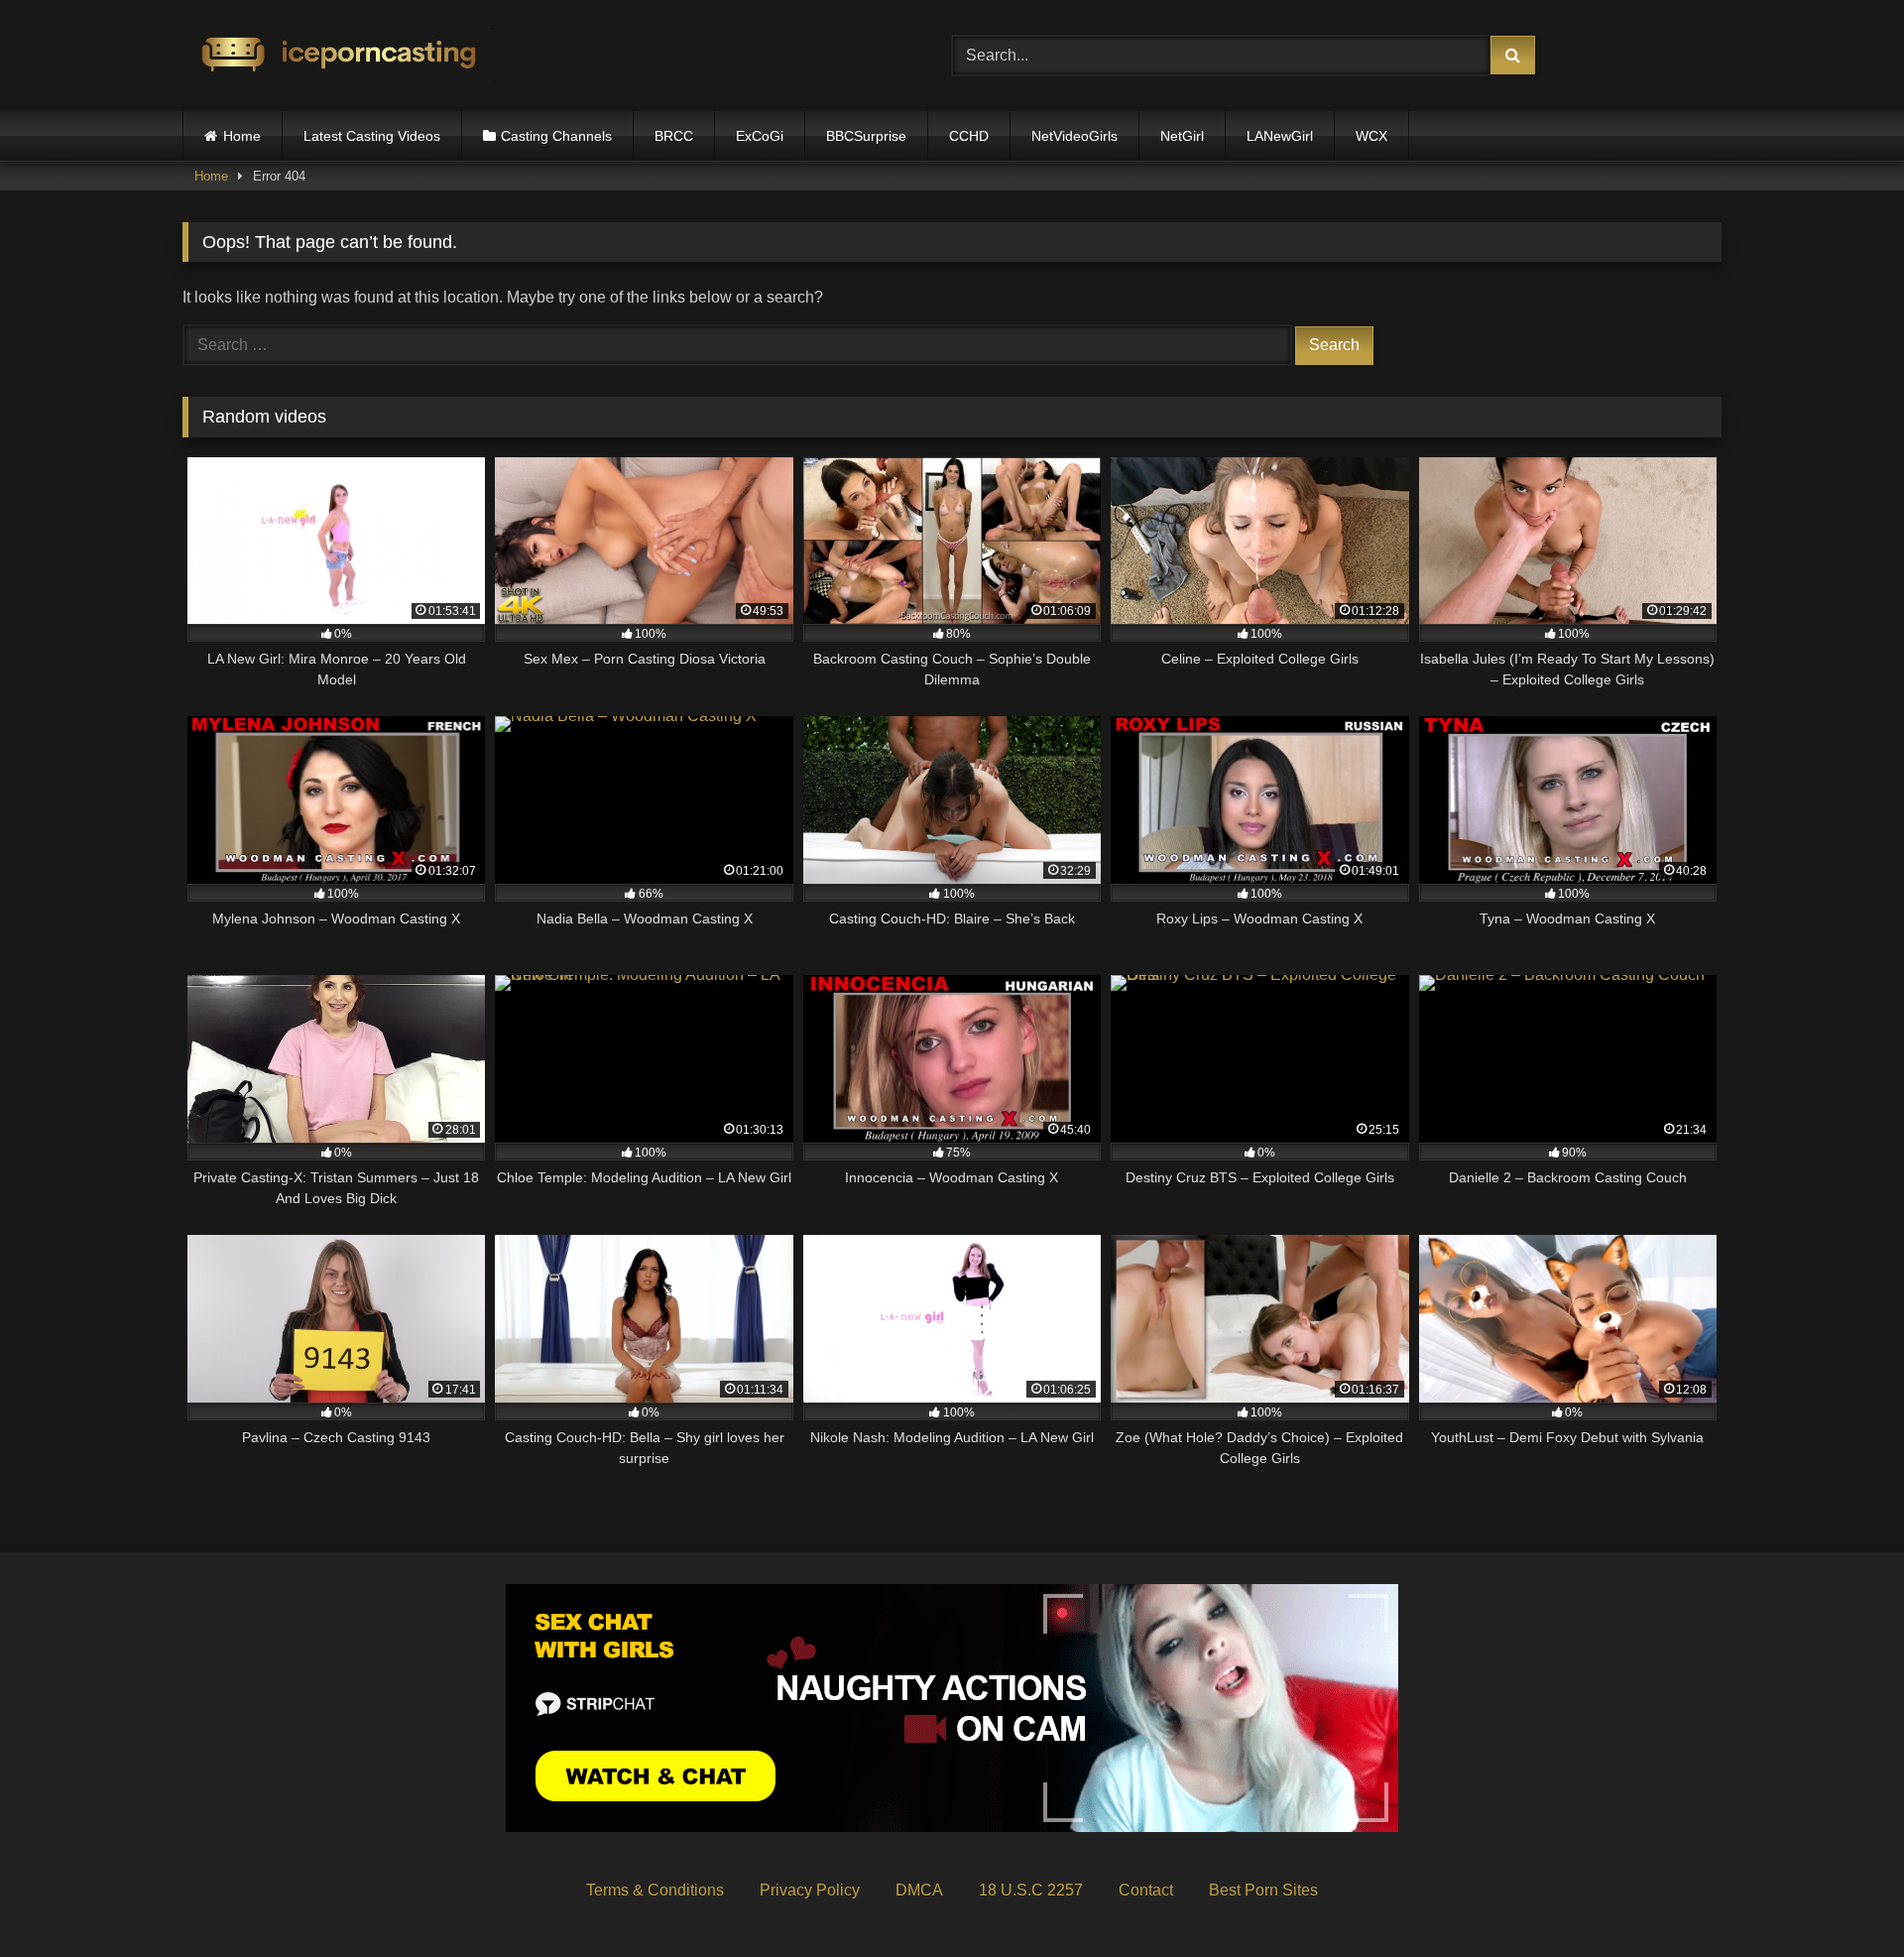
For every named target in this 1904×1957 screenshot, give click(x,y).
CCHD (969, 136)
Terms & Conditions (655, 1890)
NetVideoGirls (1074, 136)
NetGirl (1182, 136)
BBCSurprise (866, 136)
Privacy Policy (810, 1890)
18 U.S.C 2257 (1031, 1890)
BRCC (674, 136)
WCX (1371, 136)
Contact (1146, 1890)
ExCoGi (760, 136)
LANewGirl (1280, 136)
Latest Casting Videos (372, 136)
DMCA (919, 1890)
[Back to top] (1843, 1898)
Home (242, 136)
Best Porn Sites (1263, 1890)
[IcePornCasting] (336, 56)
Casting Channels (556, 136)
